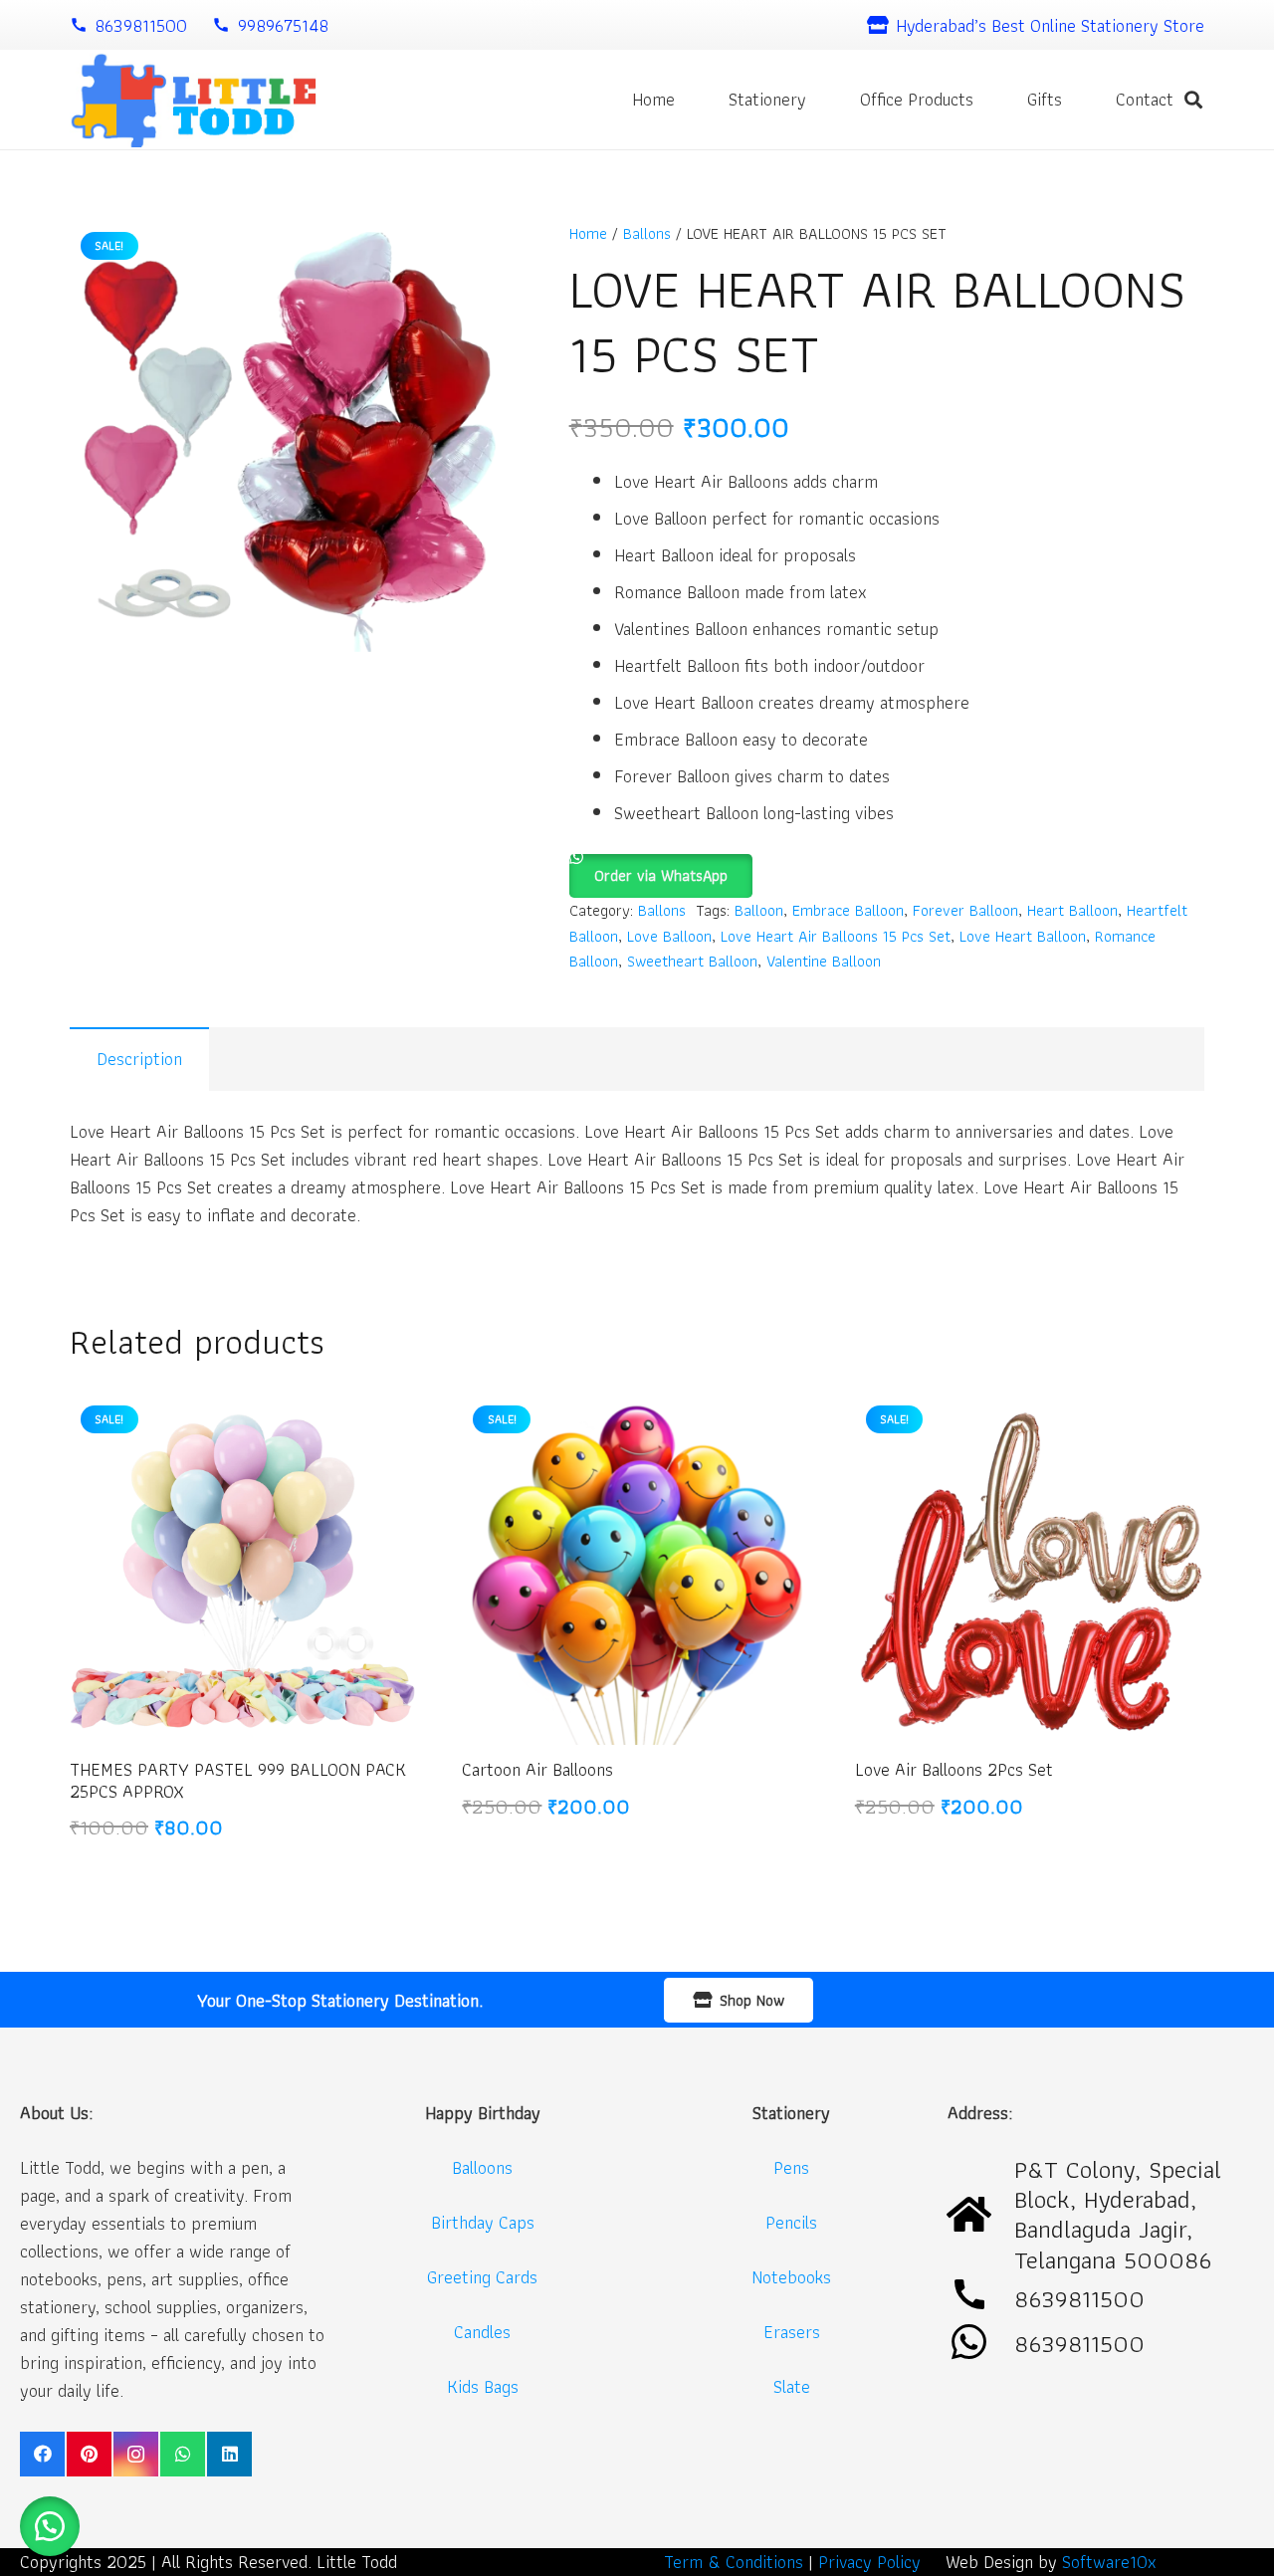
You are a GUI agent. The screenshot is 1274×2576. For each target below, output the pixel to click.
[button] (661, 867)
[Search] (1193, 100)
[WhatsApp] (183, 2454)
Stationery (767, 99)
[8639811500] (981, 2344)
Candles (482, 2332)
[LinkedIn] (229, 2454)
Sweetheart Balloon (692, 961)
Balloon (759, 910)
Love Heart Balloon (1023, 936)
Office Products (917, 99)
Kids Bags (483, 2386)
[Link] (193, 100)
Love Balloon (669, 936)
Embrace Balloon (848, 910)
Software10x (1109, 2562)
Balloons (482, 2167)
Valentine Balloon (824, 961)
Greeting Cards (482, 2277)
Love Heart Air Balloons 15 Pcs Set (836, 936)
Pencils (791, 2222)
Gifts (1045, 99)
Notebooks (791, 2277)
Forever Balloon (965, 910)
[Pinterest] (89, 2454)
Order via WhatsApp (661, 875)
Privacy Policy (869, 2562)
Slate (792, 2386)
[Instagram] (136, 2454)
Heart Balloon (1072, 910)
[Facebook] (42, 2454)
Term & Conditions (734, 2562)
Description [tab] (139, 1059)
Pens (791, 2167)
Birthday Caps (483, 2222)
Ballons (647, 233)
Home (653, 99)
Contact (1145, 99)
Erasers (792, 2332)
